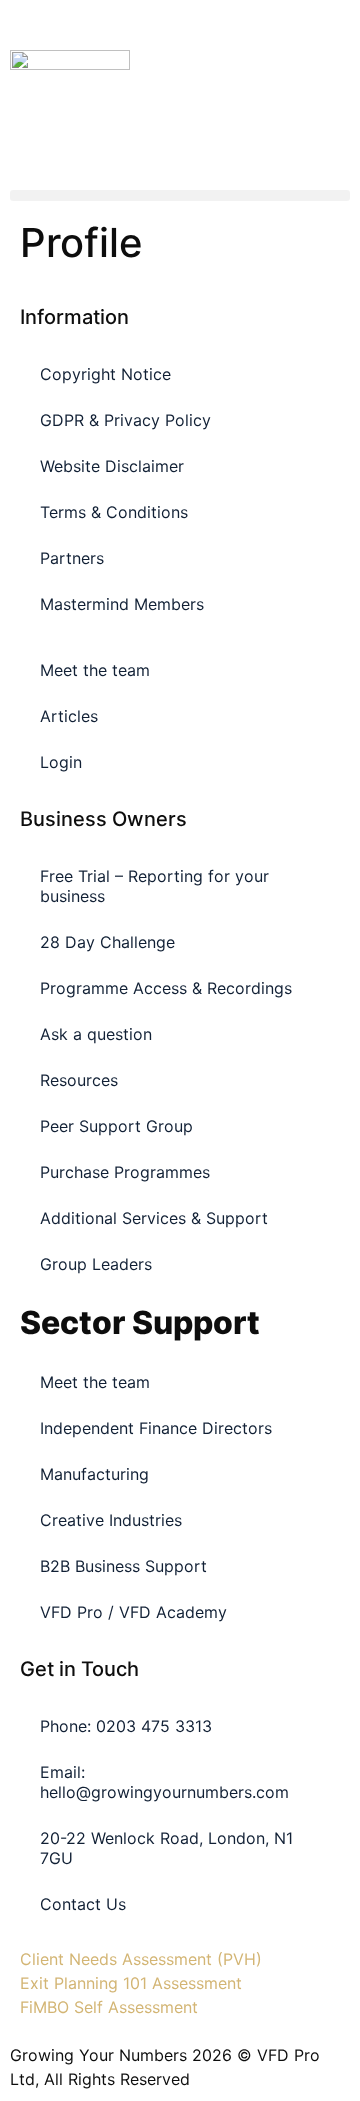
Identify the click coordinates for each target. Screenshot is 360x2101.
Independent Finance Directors (156, 1428)
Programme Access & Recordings (166, 988)
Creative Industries (111, 1520)
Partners (72, 558)
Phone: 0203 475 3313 (126, 1726)
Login (61, 762)
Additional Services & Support (154, 1218)
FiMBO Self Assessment (109, 2007)
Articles (69, 716)
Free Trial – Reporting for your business (154, 886)
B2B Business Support (123, 1566)
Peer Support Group (116, 1126)
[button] (180, 195)
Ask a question (96, 1034)
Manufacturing (94, 1474)
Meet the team (95, 670)
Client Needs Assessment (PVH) (141, 1959)
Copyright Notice (105, 374)
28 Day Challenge (107, 942)
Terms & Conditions (114, 512)
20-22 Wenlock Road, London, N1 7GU (166, 1848)
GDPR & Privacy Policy (125, 420)
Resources (79, 1080)
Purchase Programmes (125, 1172)
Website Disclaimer (112, 466)
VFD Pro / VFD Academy (133, 1612)
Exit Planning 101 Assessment (131, 1983)
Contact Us (83, 1904)
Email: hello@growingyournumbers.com (164, 1782)
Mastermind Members (122, 604)
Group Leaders (96, 1264)
